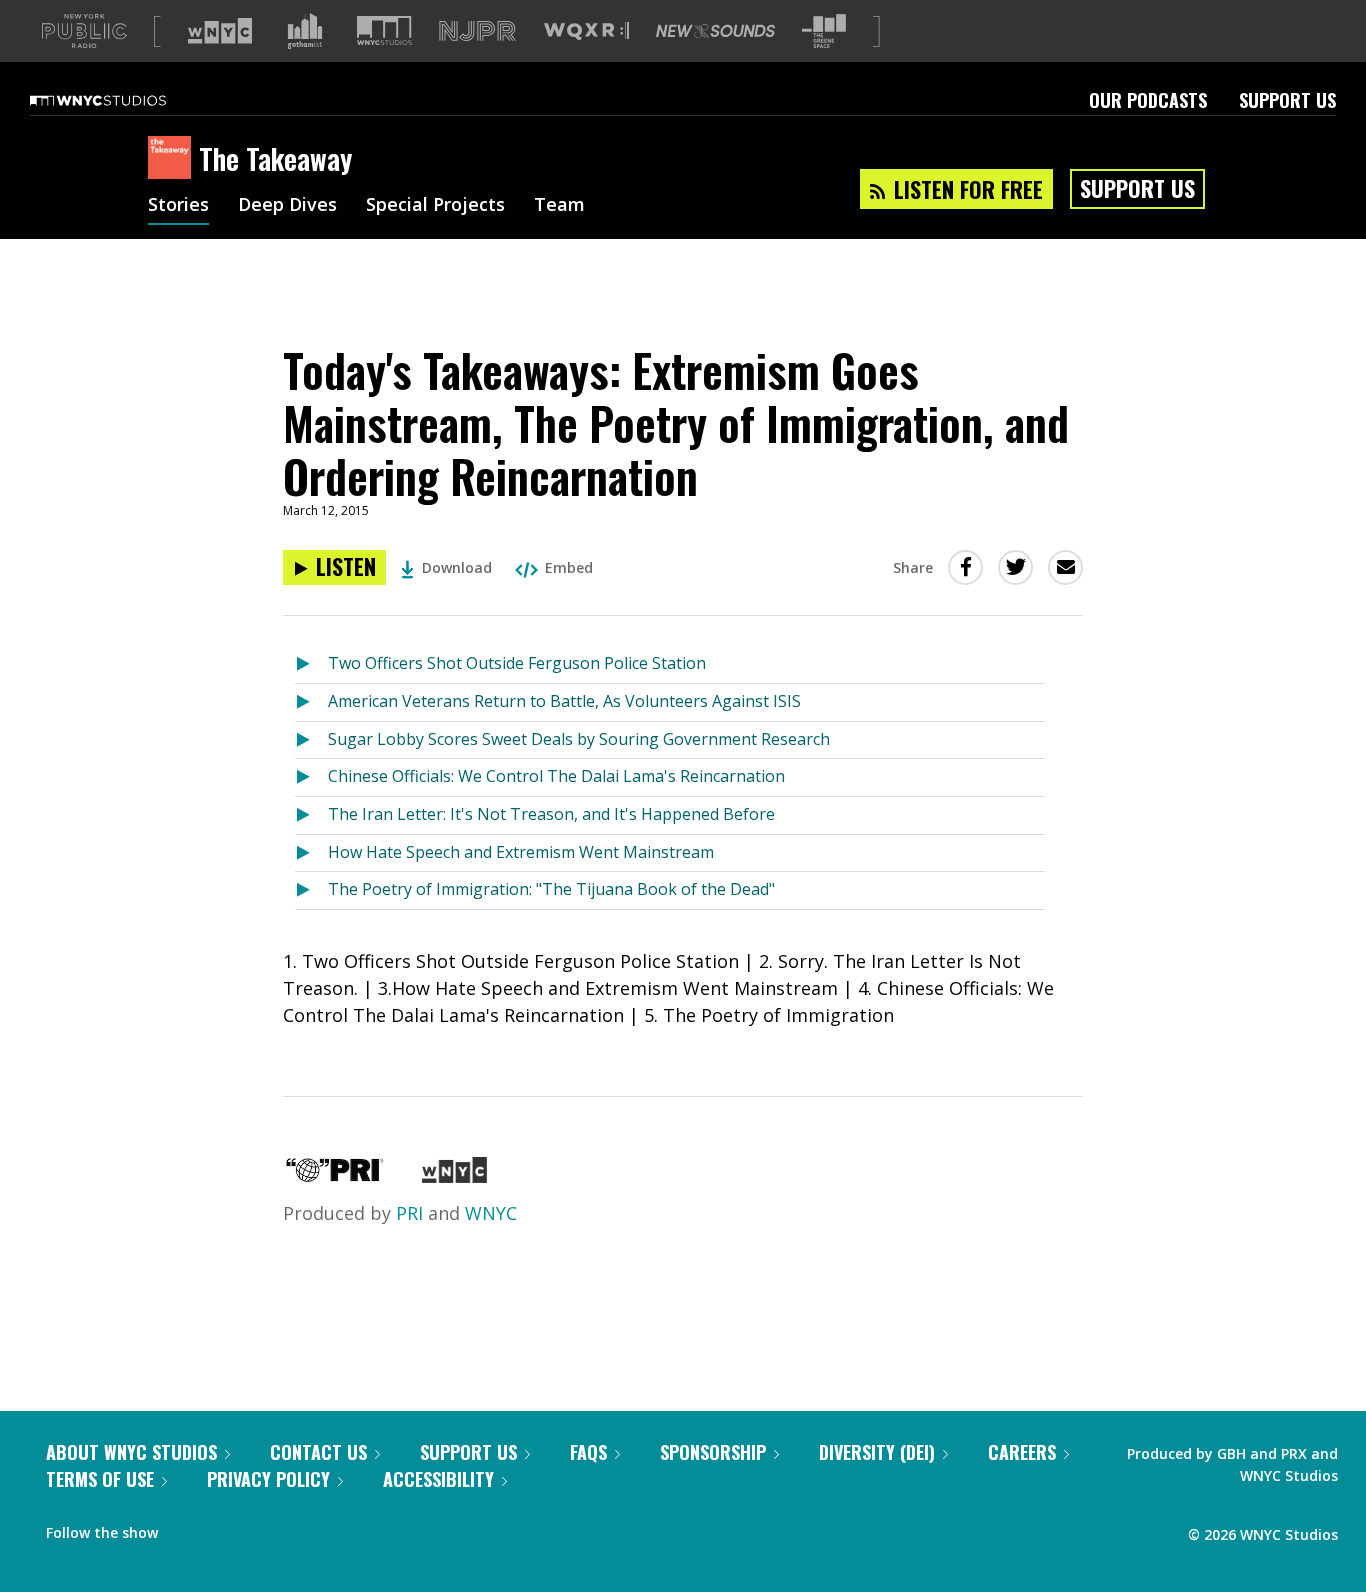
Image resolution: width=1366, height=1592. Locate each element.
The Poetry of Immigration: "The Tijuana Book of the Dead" (551, 889)
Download (457, 567)
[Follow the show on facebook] (187, 1528)
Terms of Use (100, 1479)
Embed (569, 567)
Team (559, 206)
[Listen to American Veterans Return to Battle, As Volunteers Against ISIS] (311, 702)
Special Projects (435, 206)
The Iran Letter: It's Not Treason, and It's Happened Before (551, 814)
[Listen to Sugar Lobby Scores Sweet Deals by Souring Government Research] (311, 740)
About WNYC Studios (131, 1452)
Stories (178, 206)
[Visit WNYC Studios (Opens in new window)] (384, 30)
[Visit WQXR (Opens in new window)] (586, 31)
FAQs (588, 1452)
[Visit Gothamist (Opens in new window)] (305, 31)
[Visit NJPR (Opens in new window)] (477, 31)
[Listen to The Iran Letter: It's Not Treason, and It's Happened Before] (311, 815)
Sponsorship (713, 1452)
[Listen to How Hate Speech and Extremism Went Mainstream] (311, 853)
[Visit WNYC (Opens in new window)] (220, 31)
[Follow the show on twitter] (226, 1528)
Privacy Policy (268, 1479)
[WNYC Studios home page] (123, 100)
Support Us (1287, 100)
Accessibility (438, 1479)
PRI (409, 1213)
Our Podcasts (1148, 100)
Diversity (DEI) (877, 1452)
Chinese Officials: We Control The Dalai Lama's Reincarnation (556, 776)
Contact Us (318, 1452)
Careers (1022, 1452)
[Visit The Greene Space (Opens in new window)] (824, 31)
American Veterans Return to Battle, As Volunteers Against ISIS (564, 701)
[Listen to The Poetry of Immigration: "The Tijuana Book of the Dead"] (311, 890)
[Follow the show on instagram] (264, 1528)
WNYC (491, 1213)
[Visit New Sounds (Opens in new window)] (715, 31)
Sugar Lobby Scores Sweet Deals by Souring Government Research (579, 739)
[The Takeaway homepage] (173, 159)
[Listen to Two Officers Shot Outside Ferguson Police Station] (311, 664)
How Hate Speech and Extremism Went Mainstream (521, 852)
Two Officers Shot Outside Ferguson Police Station (517, 663)
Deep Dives (287, 206)
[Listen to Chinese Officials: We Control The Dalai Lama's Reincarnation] (311, 777)
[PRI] (335, 1176)
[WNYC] (454, 1176)
